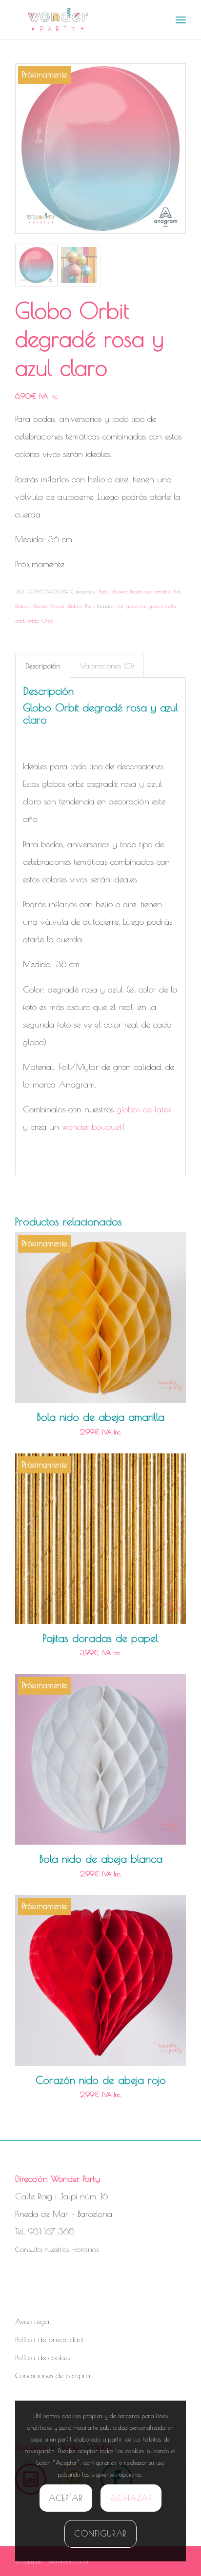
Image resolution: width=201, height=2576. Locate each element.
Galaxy (23, 606)
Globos (74, 606)
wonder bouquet (92, 1127)
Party (90, 606)
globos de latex (144, 1109)
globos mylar (163, 606)
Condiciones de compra (53, 2376)
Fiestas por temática (151, 591)
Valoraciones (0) (107, 666)
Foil (177, 591)
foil (120, 606)
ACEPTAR (66, 2498)
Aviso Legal (33, 2321)
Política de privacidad (49, 2339)
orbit (20, 620)
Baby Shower (113, 591)
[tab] (43, 666)
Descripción (43, 666)
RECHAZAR (131, 2498)
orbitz (33, 620)
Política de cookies (42, 2357)
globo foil (136, 606)
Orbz (47, 620)
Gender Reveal (49, 606)
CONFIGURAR (101, 2534)
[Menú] (181, 19)
